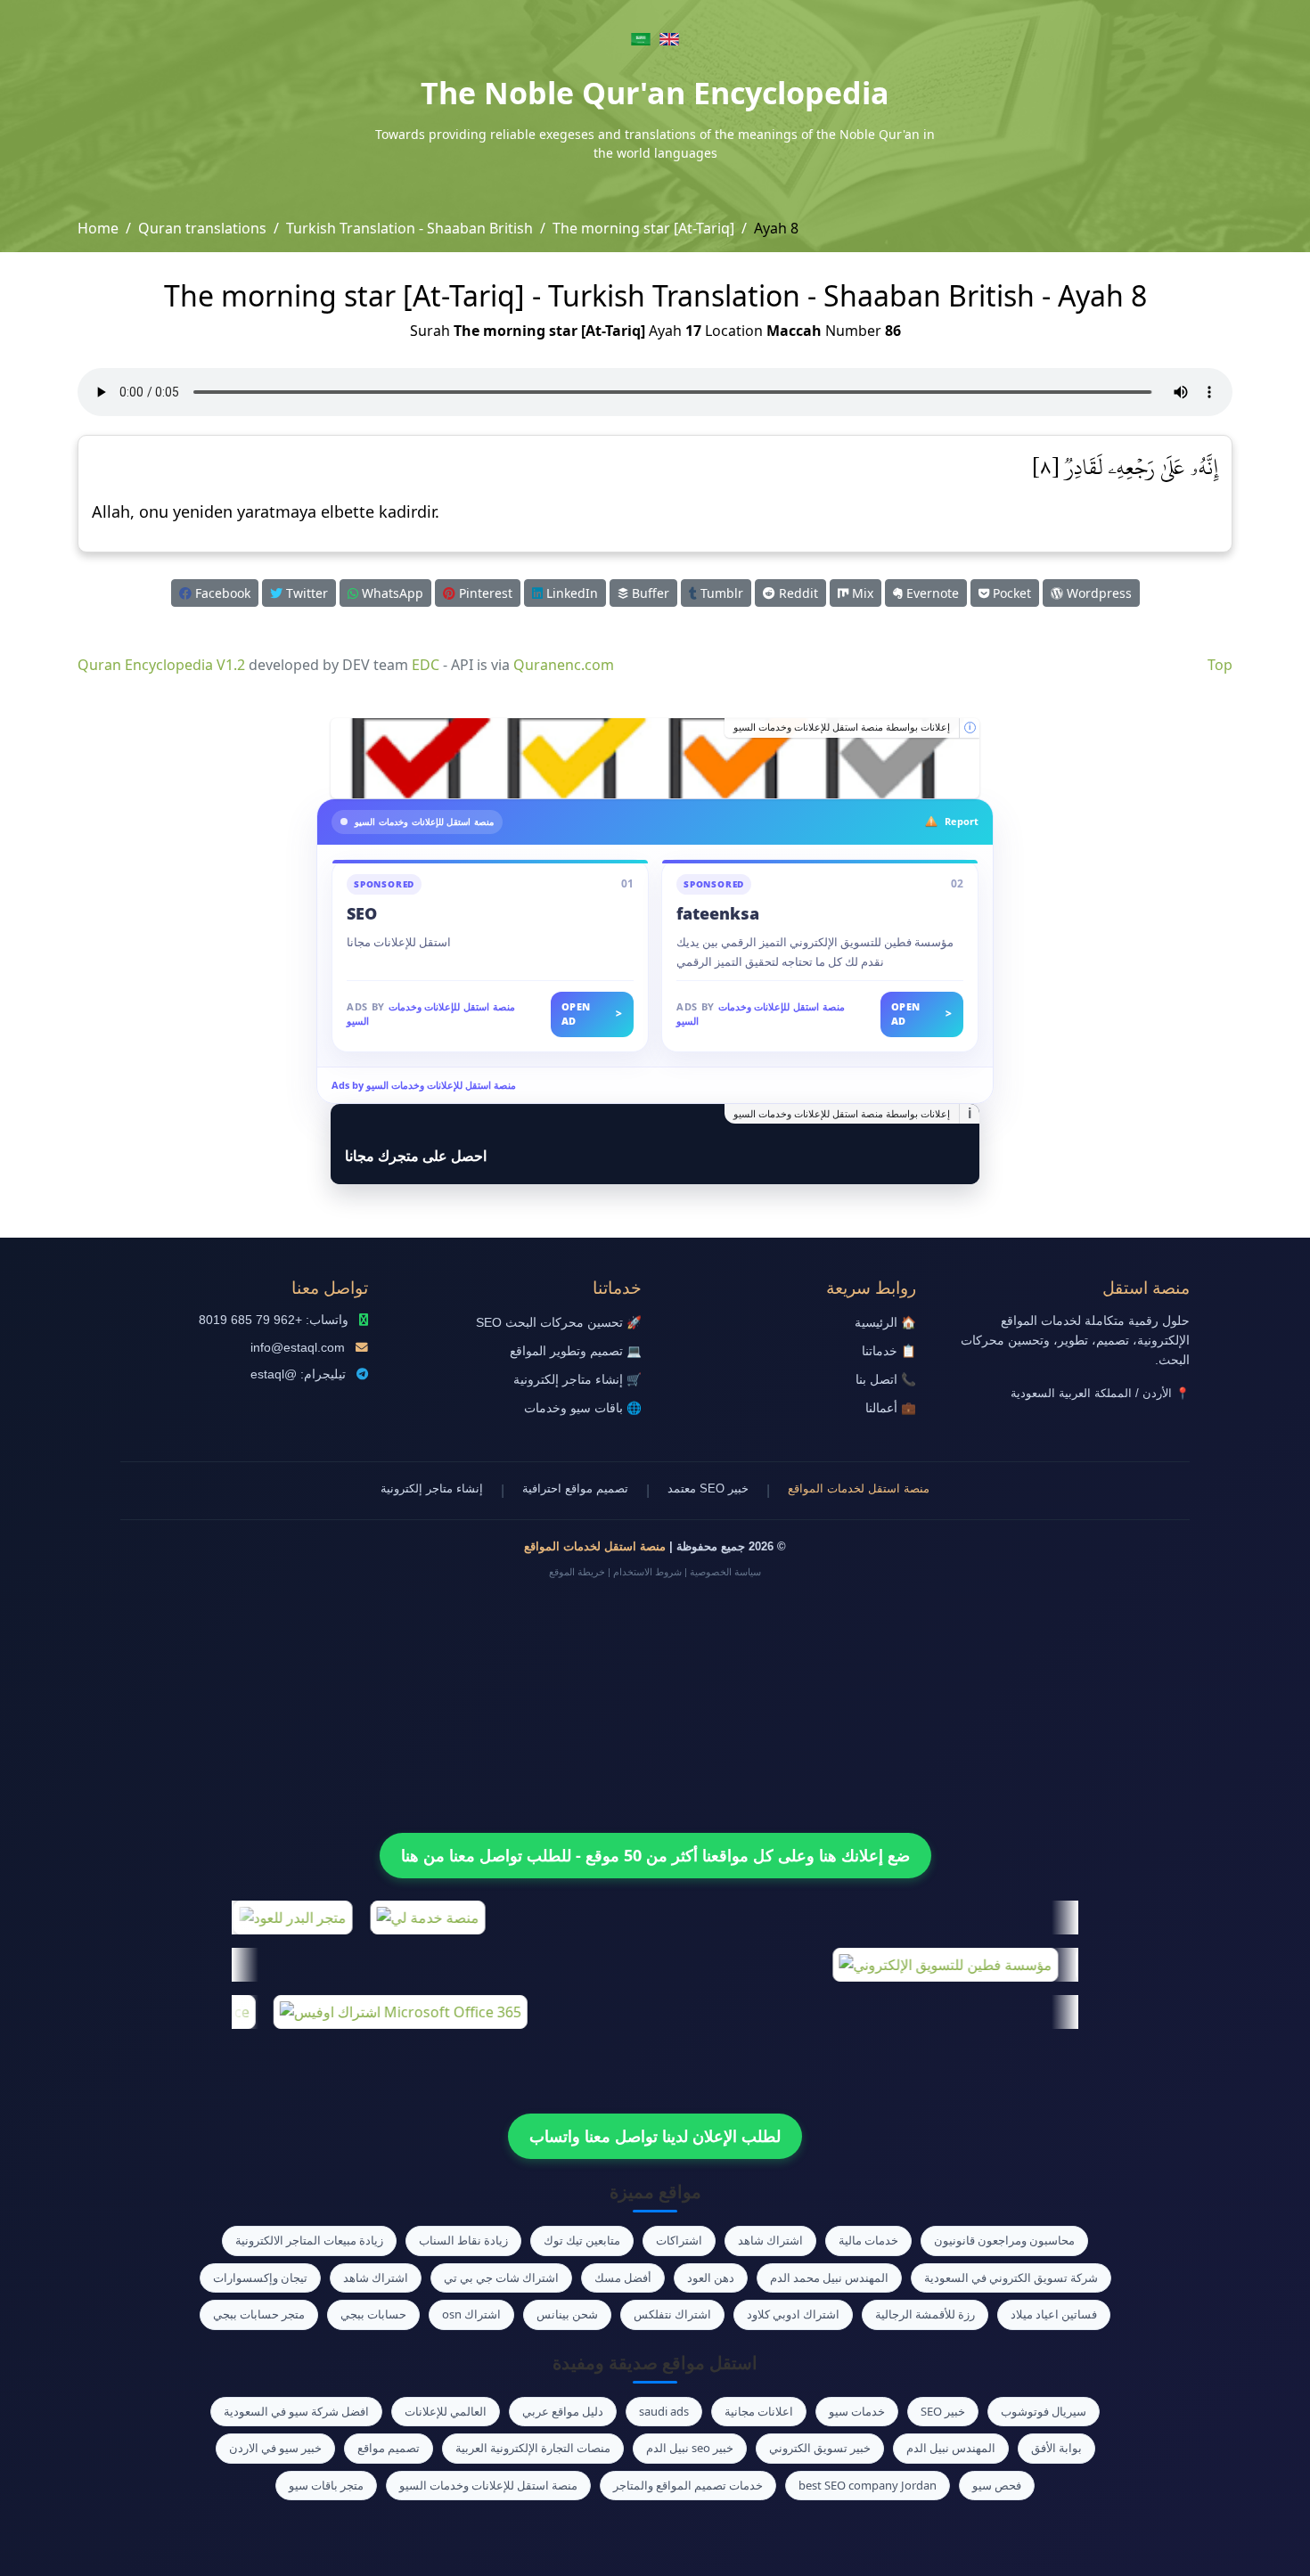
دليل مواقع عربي (563, 2411)
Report (962, 821)
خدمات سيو (857, 2411)
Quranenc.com (564, 665)
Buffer (649, 593)
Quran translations (202, 228)
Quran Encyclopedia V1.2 (161, 665)
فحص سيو (997, 2485)
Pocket (1010, 593)
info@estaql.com (298, 1348)
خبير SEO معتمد (708, 1488)
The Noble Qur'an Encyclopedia (655, 93)
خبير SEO (943, 2411)
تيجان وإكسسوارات (260, 2278)
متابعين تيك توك (582, 2240)
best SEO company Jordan (868, 2485)
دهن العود (711, 2278)
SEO (362, 913)
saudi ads (664, 2411)
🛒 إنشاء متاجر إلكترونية (577, 1380)
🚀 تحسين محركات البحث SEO (559, 1323)
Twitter (305, 593)
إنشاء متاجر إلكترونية (432, 1488)
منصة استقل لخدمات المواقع (859, 1488)
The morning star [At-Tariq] (643, 228)
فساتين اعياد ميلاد (1054, 2314)
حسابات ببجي (373, 2314)
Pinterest (484, 593)
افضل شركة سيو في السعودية (296, 2411)
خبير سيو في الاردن (275, 2448)
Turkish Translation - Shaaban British (409, 228)
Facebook (221, 593)
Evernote (931, 593)
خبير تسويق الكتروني (820, 2448)
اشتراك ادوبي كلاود (793, 2314)
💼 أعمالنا (891, 1408)
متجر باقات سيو (326, 2485)
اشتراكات (679, 2240)
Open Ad (592, 1014)
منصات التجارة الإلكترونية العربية (533, 2448)
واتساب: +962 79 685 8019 (274, 1320)
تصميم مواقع (389, 2448)
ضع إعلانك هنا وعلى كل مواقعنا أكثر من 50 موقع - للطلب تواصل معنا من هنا (655, 1855)
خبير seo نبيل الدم (690, 2448)
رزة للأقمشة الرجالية (925, 2314)
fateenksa (718, 913)
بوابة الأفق (1056, 2448)
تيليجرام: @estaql (298, 1374)
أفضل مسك (623, 2278)
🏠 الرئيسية (885, 1323)
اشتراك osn (471, 2314)
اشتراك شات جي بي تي (501, 2278)
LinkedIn (570, 593)
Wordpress (1097, 593)
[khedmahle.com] (655, 758)
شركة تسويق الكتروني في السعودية (1011, 2278)
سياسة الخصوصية (725, 1572)
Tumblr (720, 593)
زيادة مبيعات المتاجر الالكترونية (309, 2240)
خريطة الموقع (577, 1572)
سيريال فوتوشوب (1044, 2411)
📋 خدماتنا (889, 1351)
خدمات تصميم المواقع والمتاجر (688, 2485)
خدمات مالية (868, 2240)
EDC (426, 665)
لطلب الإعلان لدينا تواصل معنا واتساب (655, 2136)
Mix (861, 593)
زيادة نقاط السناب (463, 2240)
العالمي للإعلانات (446, 2411)
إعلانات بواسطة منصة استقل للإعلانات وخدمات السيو (842, 727)
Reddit (797, 593)
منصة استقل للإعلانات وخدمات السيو (488, 2485)
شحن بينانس (567, 2314)
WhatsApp (391, 593)
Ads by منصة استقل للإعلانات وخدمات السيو (424, 1085)
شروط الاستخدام (647, 1572)
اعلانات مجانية (759, 2411)
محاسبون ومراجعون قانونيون (1004, 2240)
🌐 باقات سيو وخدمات (583, 1408)
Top (1220, 665)
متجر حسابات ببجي (259, 2314)
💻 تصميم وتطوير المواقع (576, 1351)
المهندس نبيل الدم (951, 2448)
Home (98, 228)
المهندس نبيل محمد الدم (829, 2278)
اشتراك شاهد (770, 2240)
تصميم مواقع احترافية (575, 1488)
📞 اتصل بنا (886, 1380)
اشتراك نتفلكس (672, 2314)
